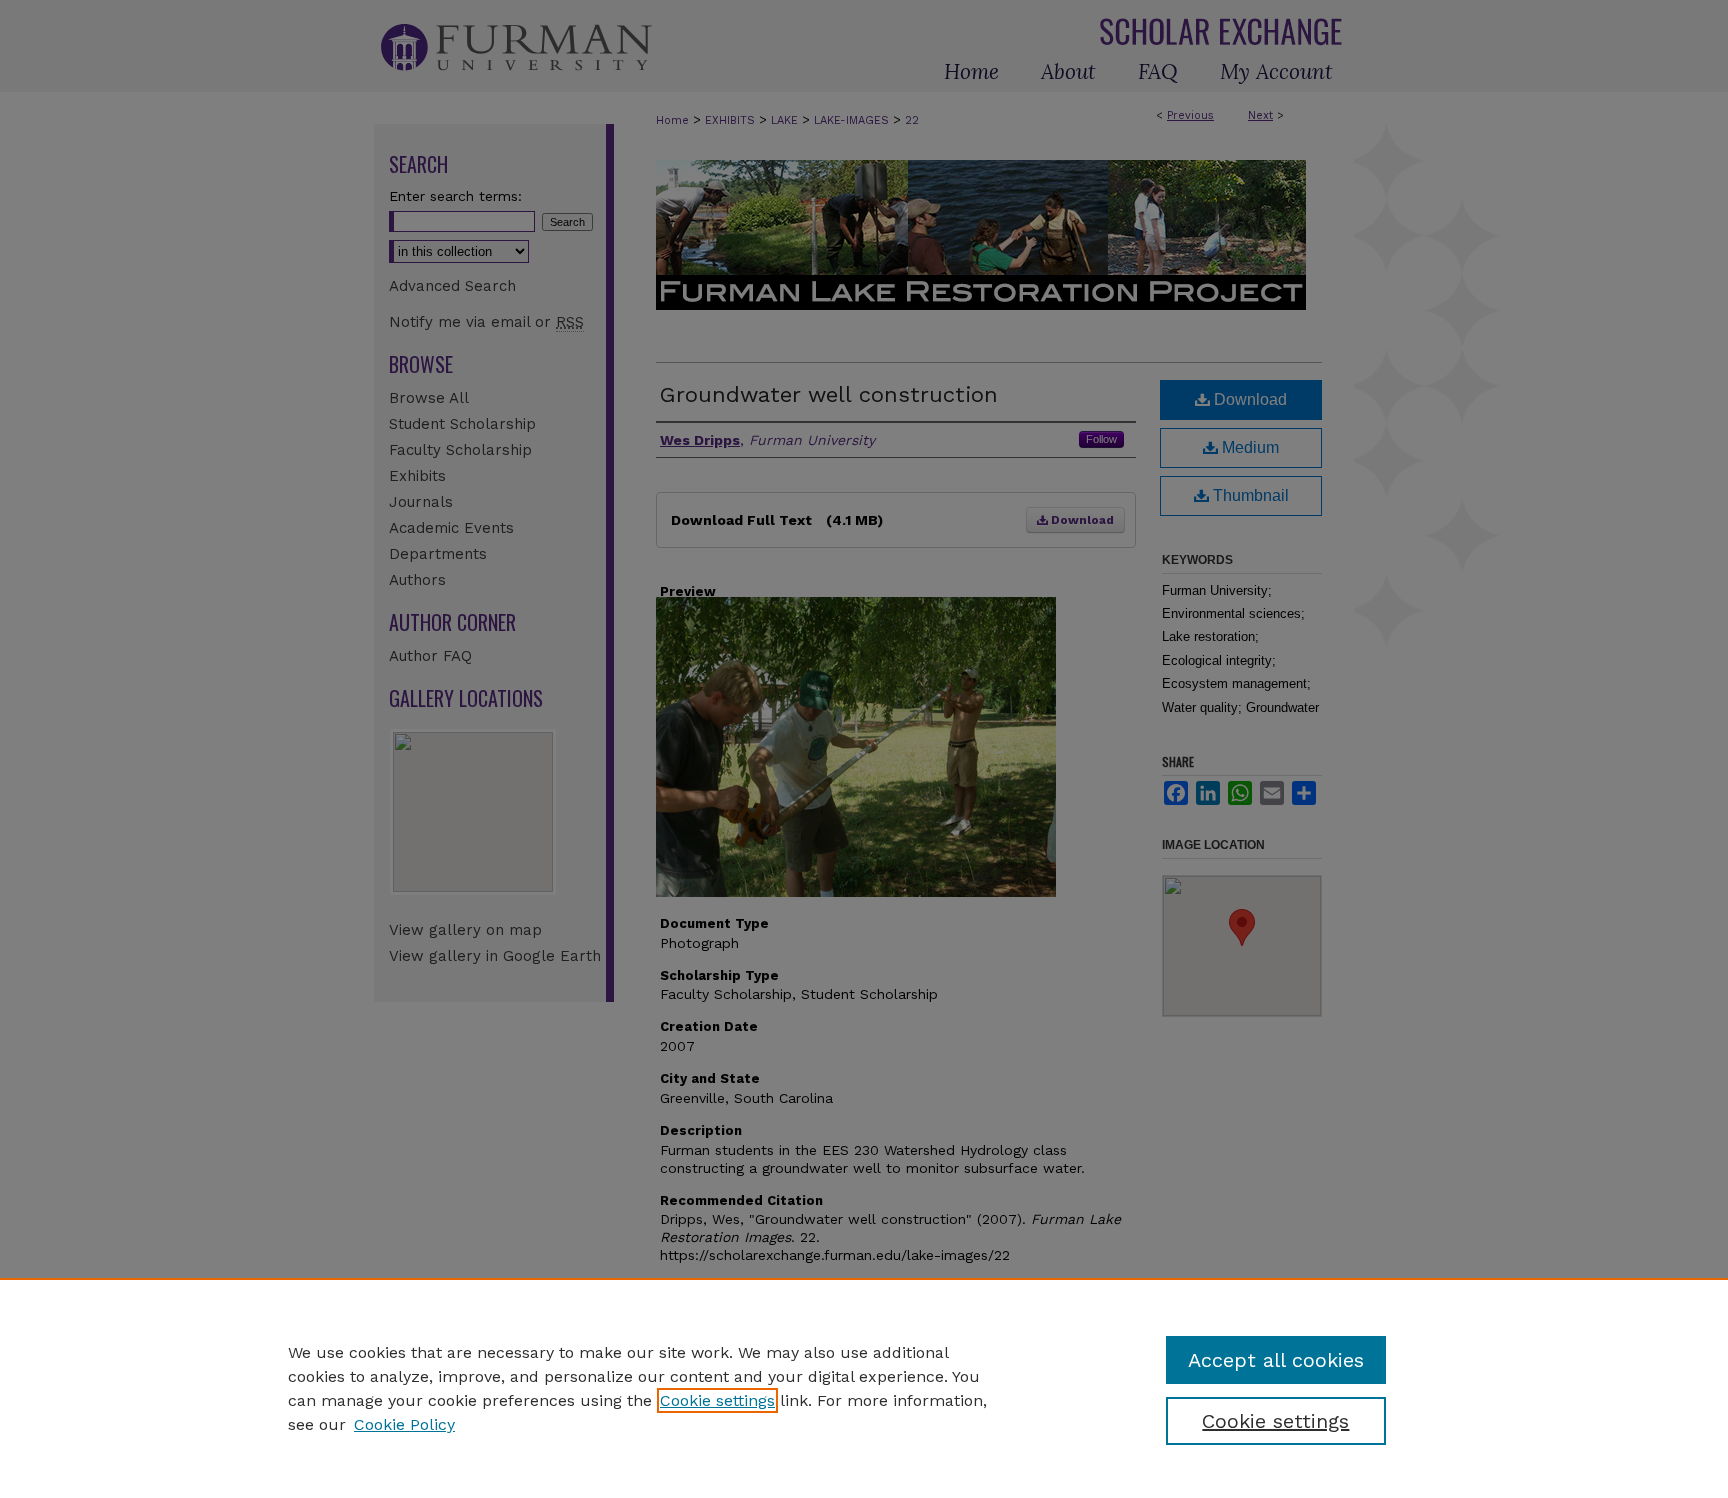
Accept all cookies (1276, 1360)
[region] (864, 1388)
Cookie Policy (404, 1424)
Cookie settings (717, 1400)
